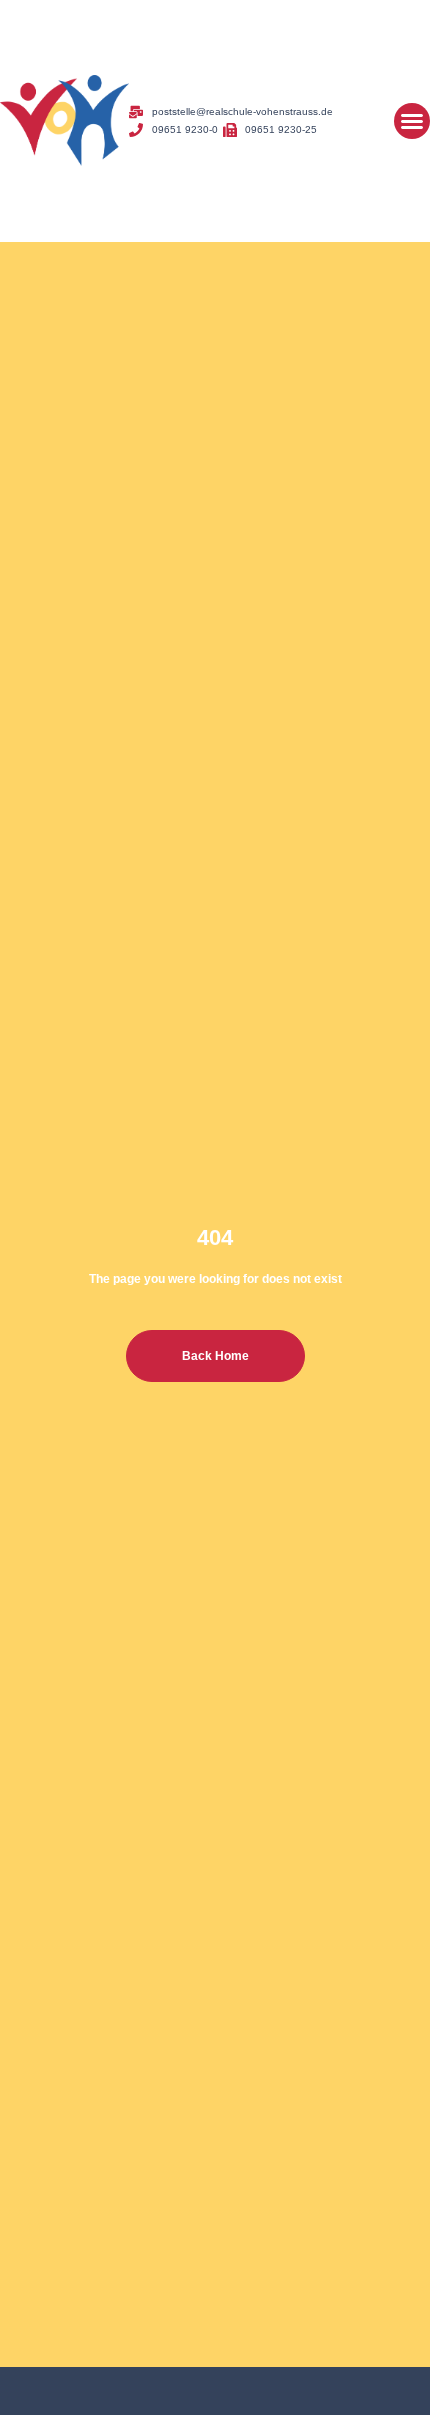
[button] (412, 121)
